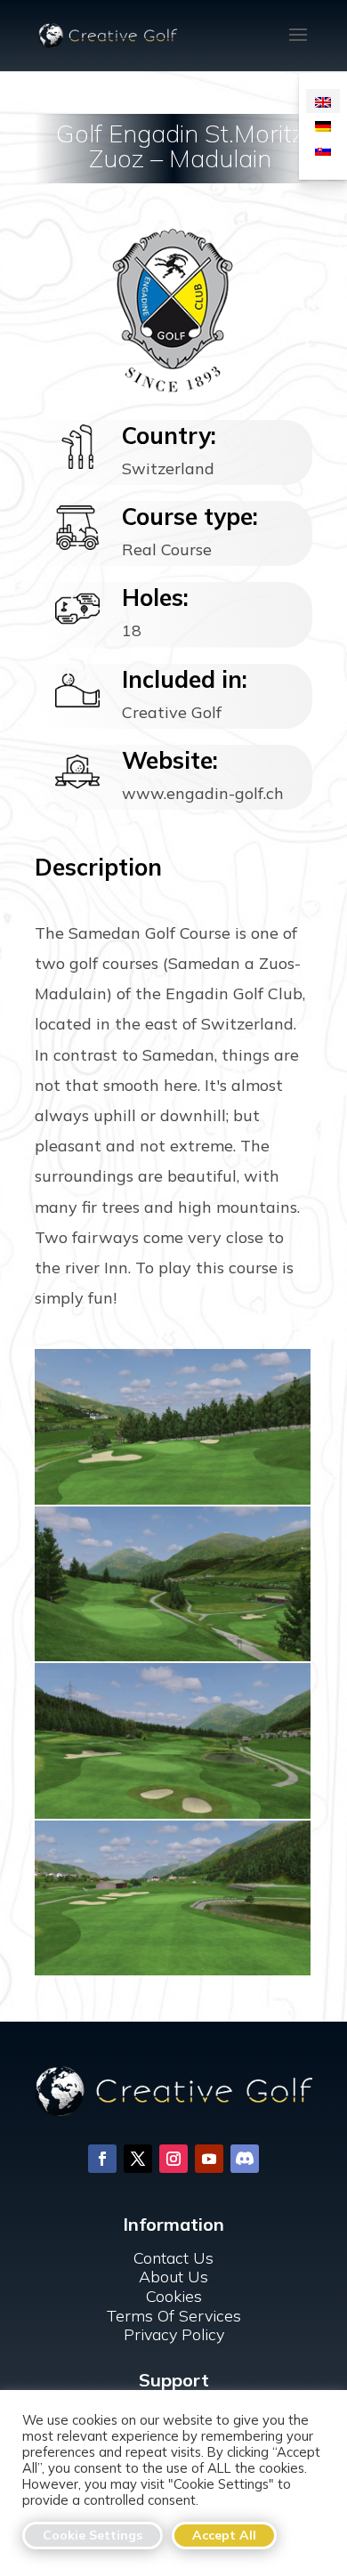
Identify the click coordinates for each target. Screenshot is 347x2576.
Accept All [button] (224, 2535)
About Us (173, 2277)
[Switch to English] (323, 101)
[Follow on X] (138, 2159)
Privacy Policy (174, 2334)
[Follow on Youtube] (209, 2159)
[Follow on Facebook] (102, 2159)
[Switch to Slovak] (323, 149)
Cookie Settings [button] (93, 2535)
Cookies (174, 2296)
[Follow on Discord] (245, 2159)
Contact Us (173, 2258)
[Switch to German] (323, 125)
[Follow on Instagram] (173, 2159)
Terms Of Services (174, 2316)
